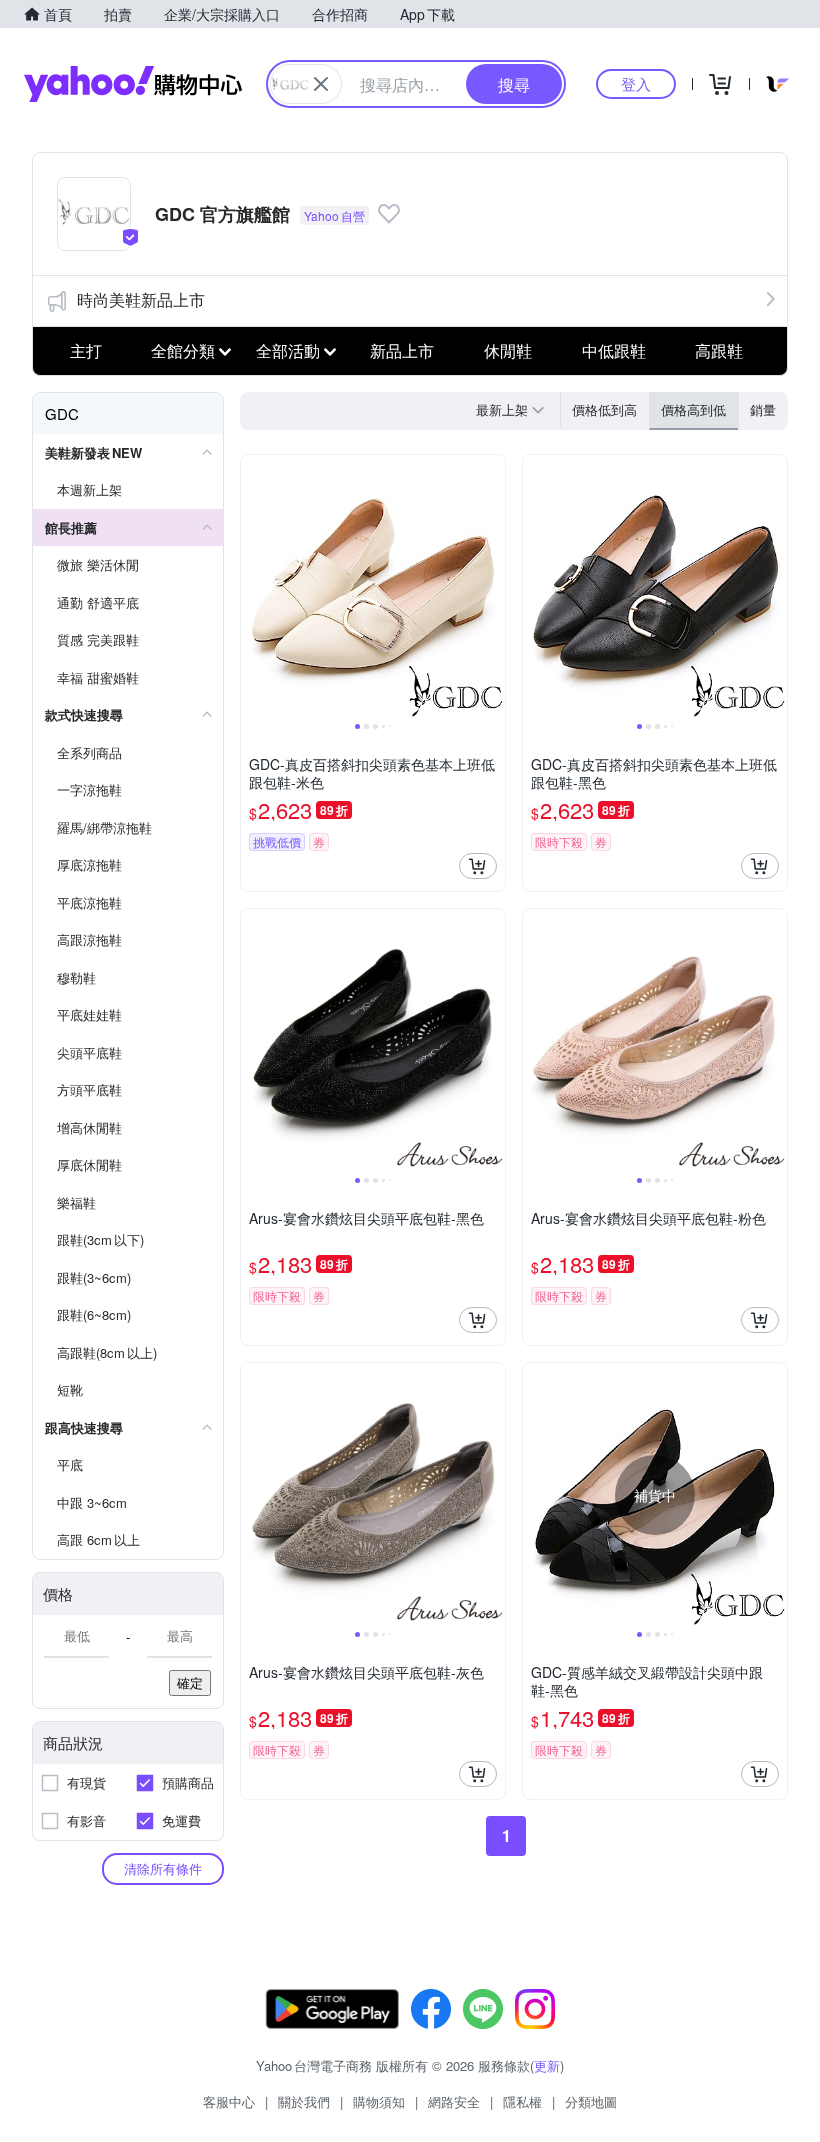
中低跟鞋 (614, 350)
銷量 (763, 409)
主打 (86, 350)
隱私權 (522, 2101)
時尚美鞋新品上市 (141, 299)
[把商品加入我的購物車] (478, 866)
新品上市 (402, 350)
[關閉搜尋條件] (321, 84)
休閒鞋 (508, 350)
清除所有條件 (163, 1868)
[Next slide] (492, 587)
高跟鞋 (719, 350)
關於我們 (304, 2101)
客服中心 (229, 2101)
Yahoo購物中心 (133, 84)
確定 (190, 1682)
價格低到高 (604, 409)
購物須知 (379, 2101)
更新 (547, 2065)
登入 (636, 83)
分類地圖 (591, 2101)
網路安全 (454, 2101)
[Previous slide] (254, 587)
